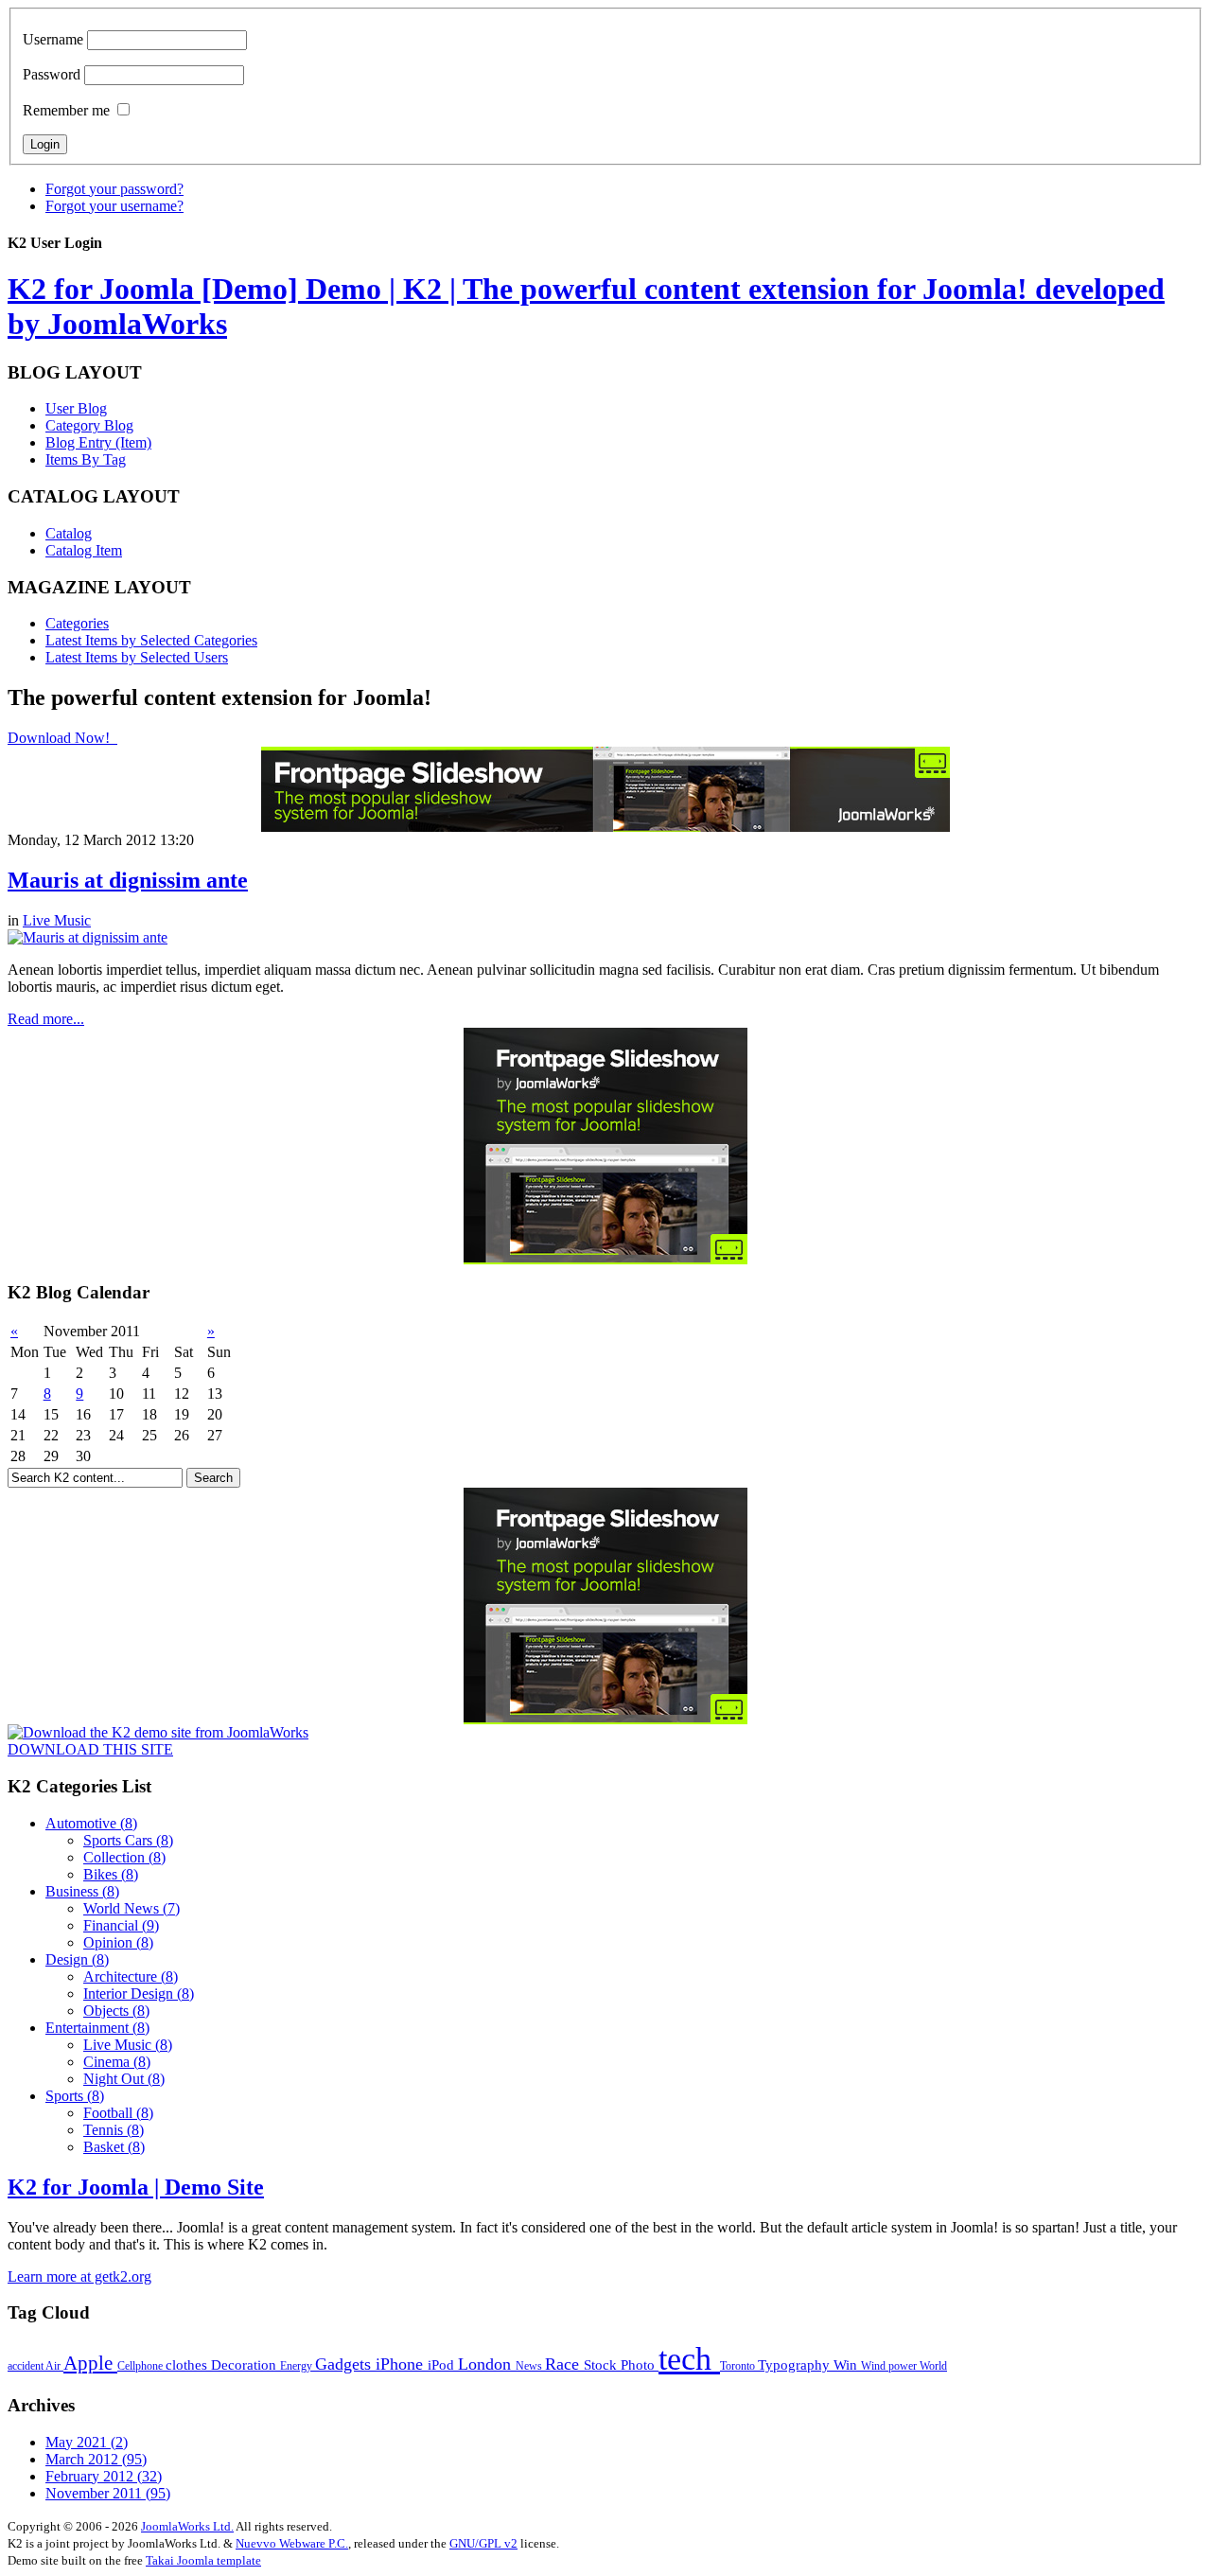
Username (53, 39)
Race (564, 2364)
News (530, 2366)
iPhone (402, 2364)
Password (52, 74)
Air (54, 2366)
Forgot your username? (114, 206)
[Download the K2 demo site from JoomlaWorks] (158, 1732)
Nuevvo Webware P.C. (292, 2543)
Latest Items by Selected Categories (151, 640)
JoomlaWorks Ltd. (187, 2526)
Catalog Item (84, 550)
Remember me (66, 110)
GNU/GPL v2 (483, 2543)
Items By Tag (86, 459)
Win (847, 2364)
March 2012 (96, 2459)
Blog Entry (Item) (98, 442)
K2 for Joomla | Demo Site (136, 2187)
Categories (77, 623)
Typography (796, 2364)
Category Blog (89, 425)
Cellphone (141, 2366)
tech (689, 2359)
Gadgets (345, 2364)
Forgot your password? (114, 189)
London (487, 2364)
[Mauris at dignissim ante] (88, 937)
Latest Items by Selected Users (137, 657)
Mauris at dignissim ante (128, 880)
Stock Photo (621, 2364)
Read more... (46, 1019)
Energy (298, 2366)
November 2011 (108, 2493)
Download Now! (61, 738)
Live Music (57, 920)
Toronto (739, 2366)
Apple (90, 2363)
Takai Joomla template (203, 2560)
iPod (443, 2364)
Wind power (890, 2366)
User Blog (76, 408)
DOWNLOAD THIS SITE (90, 1749)
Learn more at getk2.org (79, 2276)
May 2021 (87, 2442)
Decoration (246, 2364)
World (933, 2366)
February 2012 (104, 2476)
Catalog (69, 533)
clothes (188, 2364)
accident (26, 2366)
